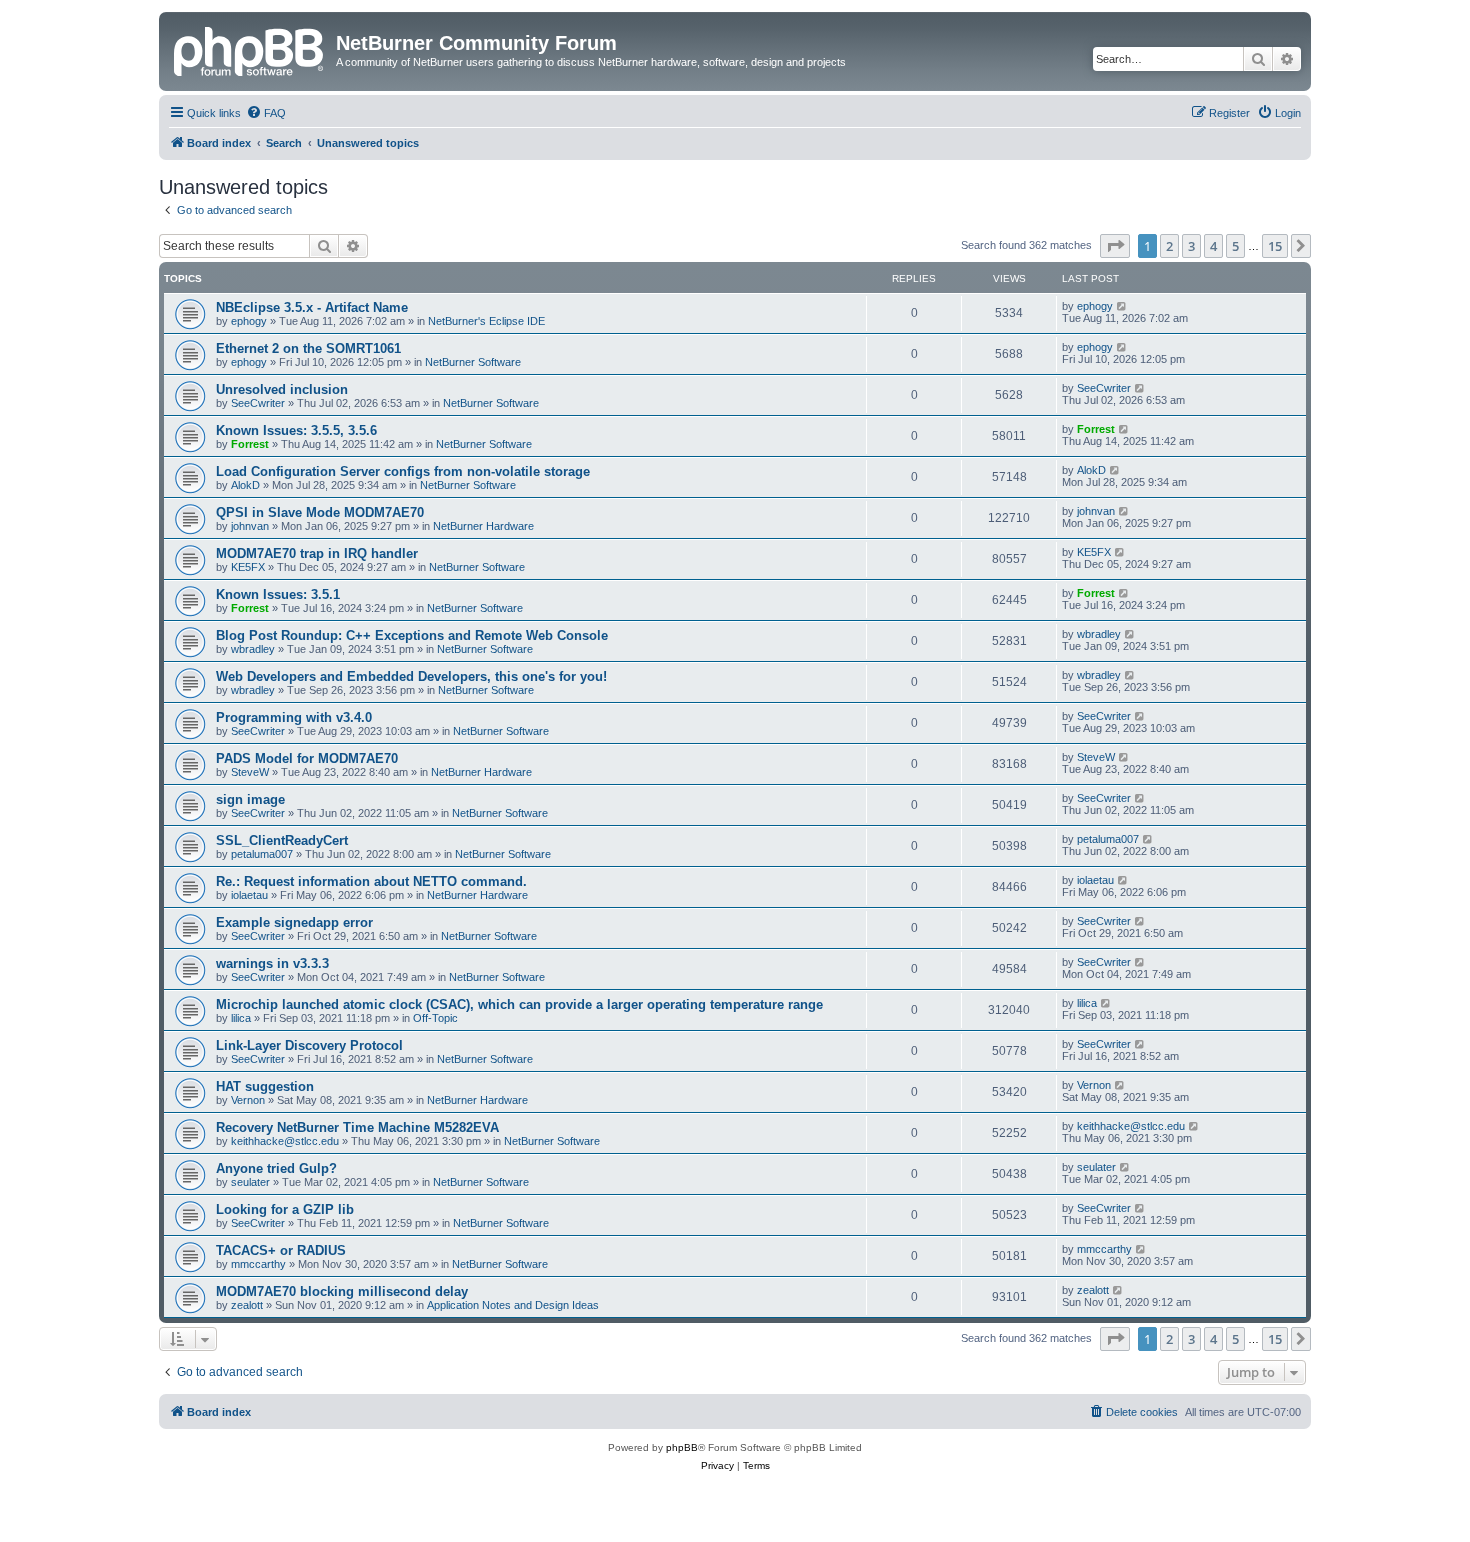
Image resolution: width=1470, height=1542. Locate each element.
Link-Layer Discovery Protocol (309, 1045)
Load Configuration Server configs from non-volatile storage (403, 471)
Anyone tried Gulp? (276, 1168)
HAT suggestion (265, 1086)
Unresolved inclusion (282, 389)
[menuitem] (266, 113)
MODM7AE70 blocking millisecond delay (342, 1291)
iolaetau (249, 895)
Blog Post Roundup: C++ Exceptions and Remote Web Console (412, 635)
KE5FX (248, 567)
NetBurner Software (473, 362)
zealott (247, 1305)
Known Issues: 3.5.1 (278, 594)
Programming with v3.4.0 (294, 717)
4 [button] (1213, 246)
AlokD (245, 485)
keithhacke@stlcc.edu (285, 1141)
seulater (250, 1182)
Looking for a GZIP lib (285, 1209)
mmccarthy (258, 1264)
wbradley (253, 649)
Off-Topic (435, 1018)
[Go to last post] (1122, 306)
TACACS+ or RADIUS (281, 1250)
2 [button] (1169, 246)
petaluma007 (262, 854)
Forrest (250, 444)
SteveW (250, 772)
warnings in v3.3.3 (272, 963)
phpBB (682, 1447)
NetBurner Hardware (483, 526)
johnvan (250, 526)
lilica (241, 1018)
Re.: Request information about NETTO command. (371, 881)
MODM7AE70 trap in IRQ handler (317, 553)
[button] (1115, 246)
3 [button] (1191, 246)
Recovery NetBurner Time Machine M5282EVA (357, 1127)
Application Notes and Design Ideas (513, 1305)
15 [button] (1275, 246)
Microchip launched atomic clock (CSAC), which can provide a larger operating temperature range (519, 1004)
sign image (250, 799)
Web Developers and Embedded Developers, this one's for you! (411, 676)
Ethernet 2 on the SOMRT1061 (308, 348)
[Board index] (250, 49)
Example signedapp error (294, 922)
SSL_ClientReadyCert (282, 840)
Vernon (248, 1100)
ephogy (249, 321)
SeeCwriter (258, 403)
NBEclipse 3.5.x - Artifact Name (312, 307)
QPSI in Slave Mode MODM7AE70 (320, 512)
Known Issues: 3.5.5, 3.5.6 (296, 430)
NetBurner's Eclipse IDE (486, 321)
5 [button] (1235, 246)
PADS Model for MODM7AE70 (307, 758)
